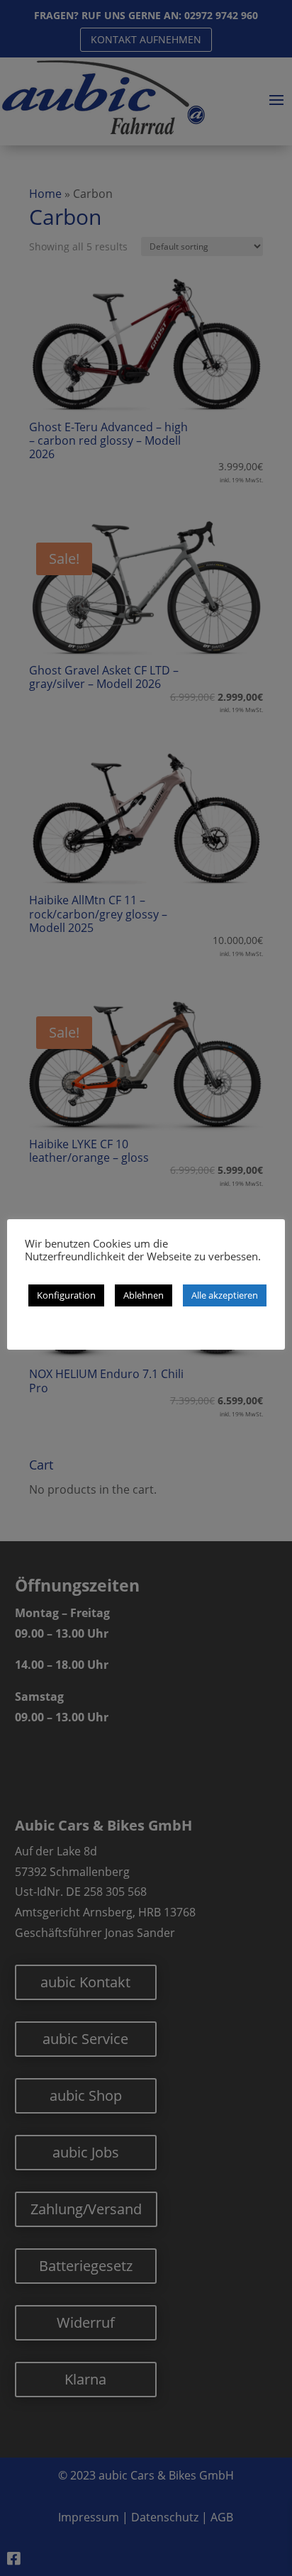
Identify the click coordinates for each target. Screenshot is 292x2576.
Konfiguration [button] (66, 1295)
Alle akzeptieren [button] (225, 1295)
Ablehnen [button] (144, 1295)
